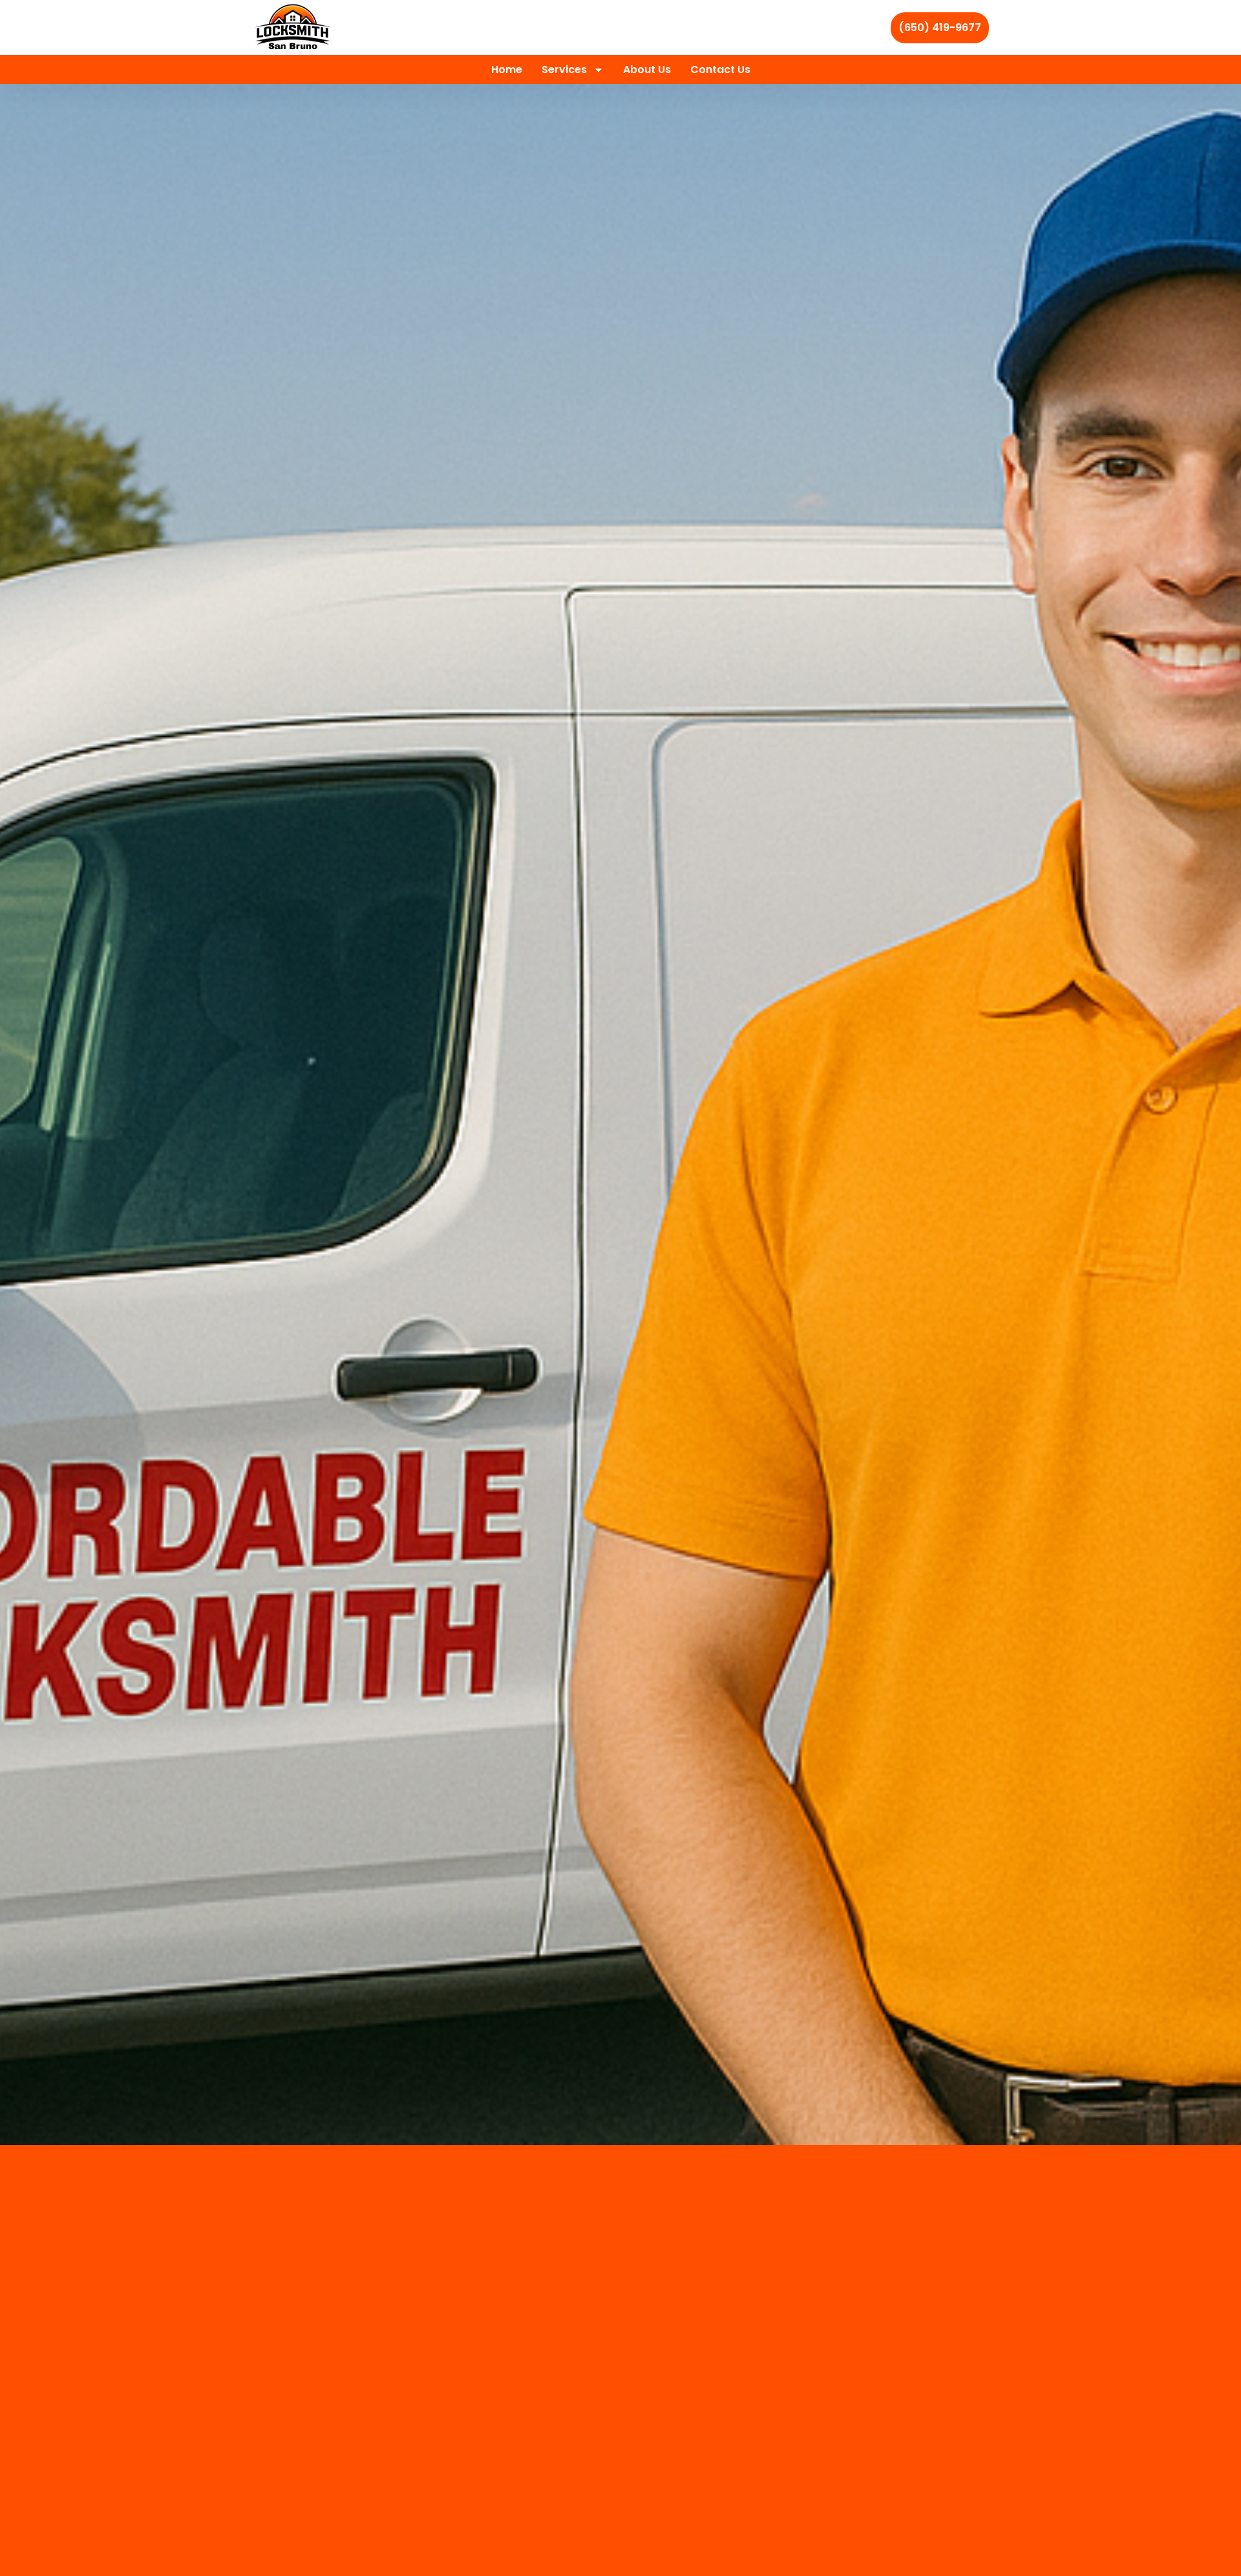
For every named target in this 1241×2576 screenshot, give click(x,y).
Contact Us (720, 69)
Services (564, 69)
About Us (647, 69)
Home (507, 69)
